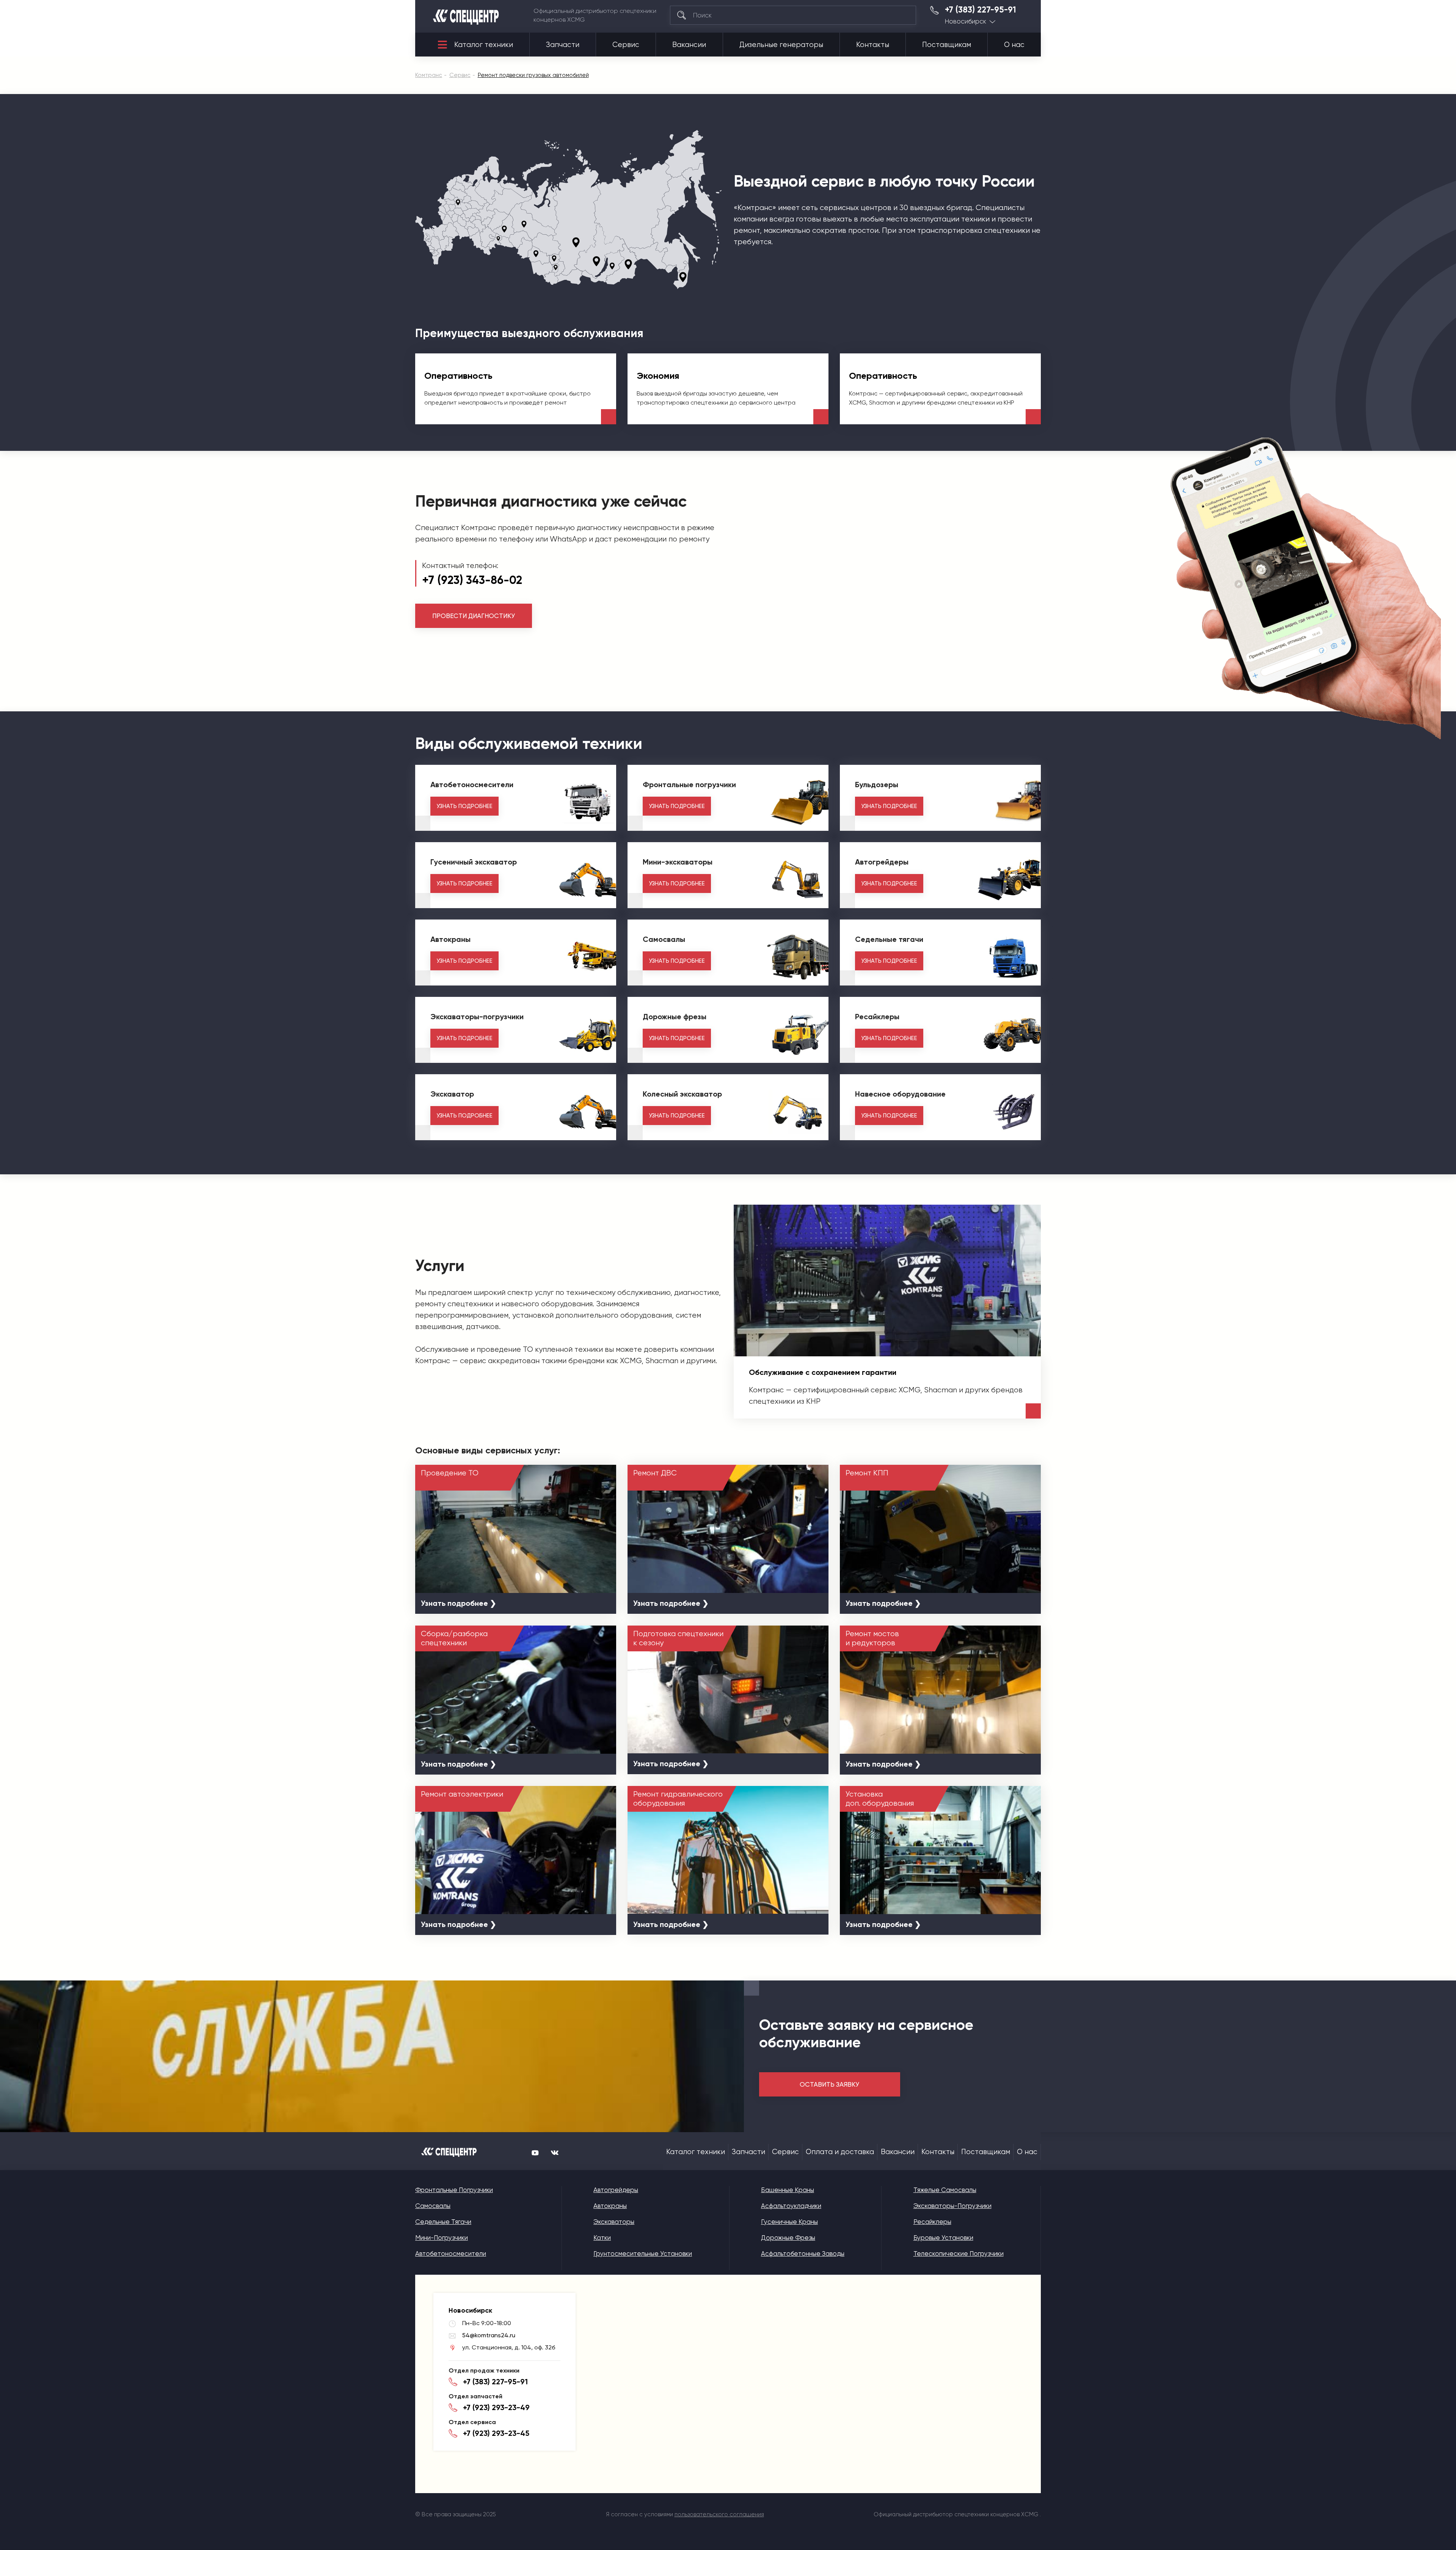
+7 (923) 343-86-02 (472, 580)
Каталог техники (484, 45)
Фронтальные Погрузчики (454, 2190)
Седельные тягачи (443, 2222)
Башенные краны (788, 2190)
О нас (1014, 45)
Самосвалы (433, 2206)
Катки (602, 2238)
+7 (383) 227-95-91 (981, 10)
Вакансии (689, 45)
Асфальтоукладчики (791, 2206)
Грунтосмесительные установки (643, 2253)
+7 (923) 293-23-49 (496, 2407)
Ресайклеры (932, 2222)
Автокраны (610, 2206)
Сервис (626, 45)
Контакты (873, 45)
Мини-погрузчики (442, 2238)
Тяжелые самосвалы (945, 2190)
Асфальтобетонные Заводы (803, 2253)
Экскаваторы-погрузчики (952, 2206)
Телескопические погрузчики (959, 2253)
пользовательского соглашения (719, 2514)
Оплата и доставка (840, 2152)
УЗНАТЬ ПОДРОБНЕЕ (464, 806)
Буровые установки (943, 2238)
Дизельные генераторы (781, 45)
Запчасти (563, 45)
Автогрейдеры (616, 2190)
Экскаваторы (614, 2222)
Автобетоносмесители (451, 2253)
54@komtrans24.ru (489, 2335)
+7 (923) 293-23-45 (496, 2433)
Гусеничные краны (789, 2222)
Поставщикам (947, 45)
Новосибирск (966, 21)
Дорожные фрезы (788, 2238)
